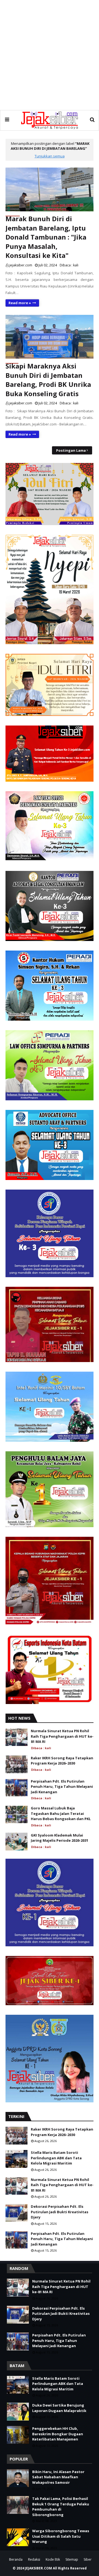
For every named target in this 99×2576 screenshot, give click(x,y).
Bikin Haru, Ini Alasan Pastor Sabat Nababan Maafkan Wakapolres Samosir (58, 2477)
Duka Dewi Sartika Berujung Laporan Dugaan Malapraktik (59, 2408)
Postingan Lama (71, 450)
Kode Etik (53, 2559)
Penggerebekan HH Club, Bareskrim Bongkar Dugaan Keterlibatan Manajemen (58, 2434)
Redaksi (34, 2559)
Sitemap (72, 2559)
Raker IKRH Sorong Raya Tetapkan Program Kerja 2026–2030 (62, 1761)
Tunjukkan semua (50, 156)
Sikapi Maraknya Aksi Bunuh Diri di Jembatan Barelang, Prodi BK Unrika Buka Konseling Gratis (48, 380)
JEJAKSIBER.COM (39, 2568)
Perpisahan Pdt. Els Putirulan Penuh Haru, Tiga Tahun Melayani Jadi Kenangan (62, 1787)
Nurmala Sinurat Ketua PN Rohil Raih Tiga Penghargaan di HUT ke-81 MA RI (62, 1736)
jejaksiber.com (21, 265)
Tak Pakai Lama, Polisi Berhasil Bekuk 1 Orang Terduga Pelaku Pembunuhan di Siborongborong (61, 2507)
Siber (88, 2559)
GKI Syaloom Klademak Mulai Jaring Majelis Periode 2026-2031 (60, 1838)
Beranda (16, 2559)
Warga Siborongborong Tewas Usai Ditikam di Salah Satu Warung (61, 2536)
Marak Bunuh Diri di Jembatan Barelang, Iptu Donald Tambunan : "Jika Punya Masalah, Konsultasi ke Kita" (46, 237)
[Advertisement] (50, 55)
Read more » (20, 303)
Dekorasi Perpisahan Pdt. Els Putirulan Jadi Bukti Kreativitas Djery (60, 2212)
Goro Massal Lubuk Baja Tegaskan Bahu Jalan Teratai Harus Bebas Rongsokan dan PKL (61, 1813)
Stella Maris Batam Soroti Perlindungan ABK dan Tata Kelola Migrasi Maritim (56, 2158)
